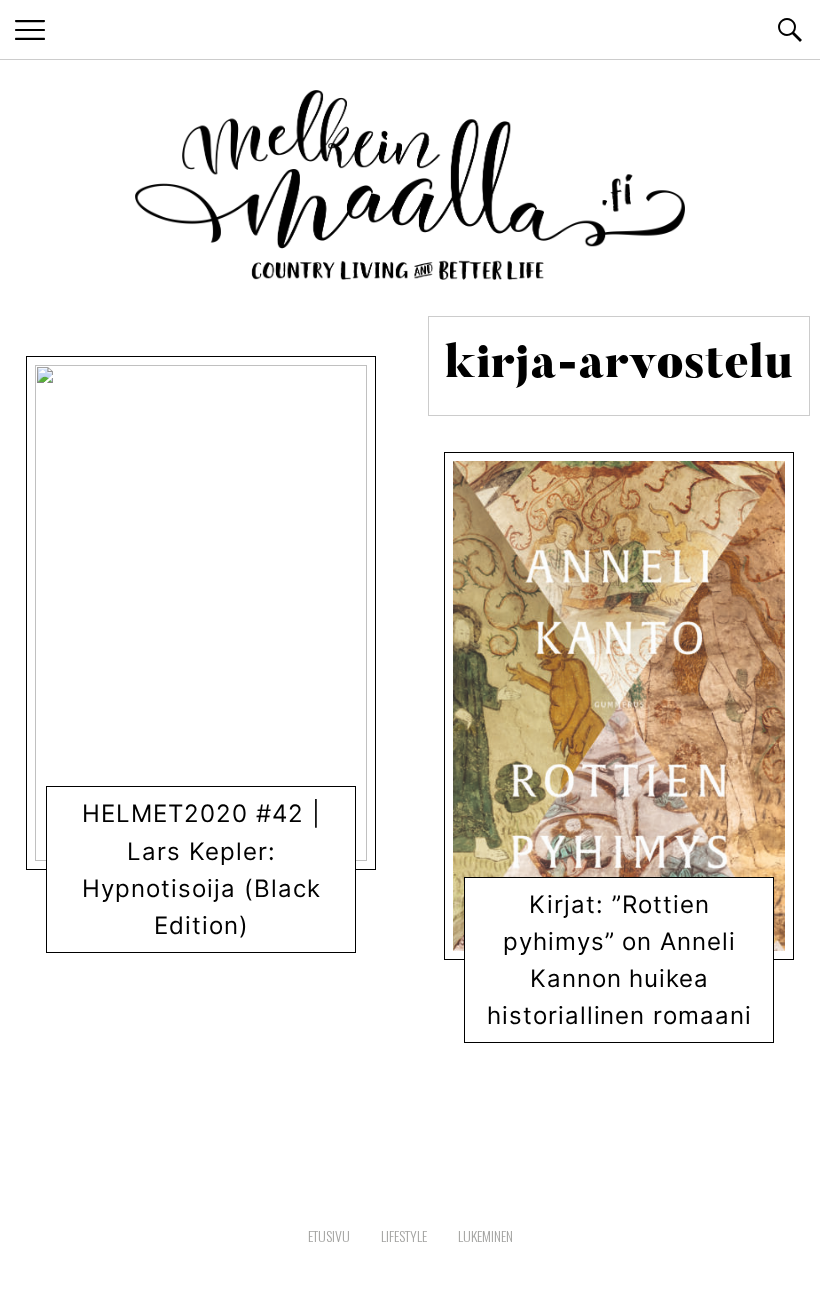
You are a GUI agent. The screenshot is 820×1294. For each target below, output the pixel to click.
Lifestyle (404, 1235)
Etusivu (329, 1235)
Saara (219, 935)
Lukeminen (143, 935)
